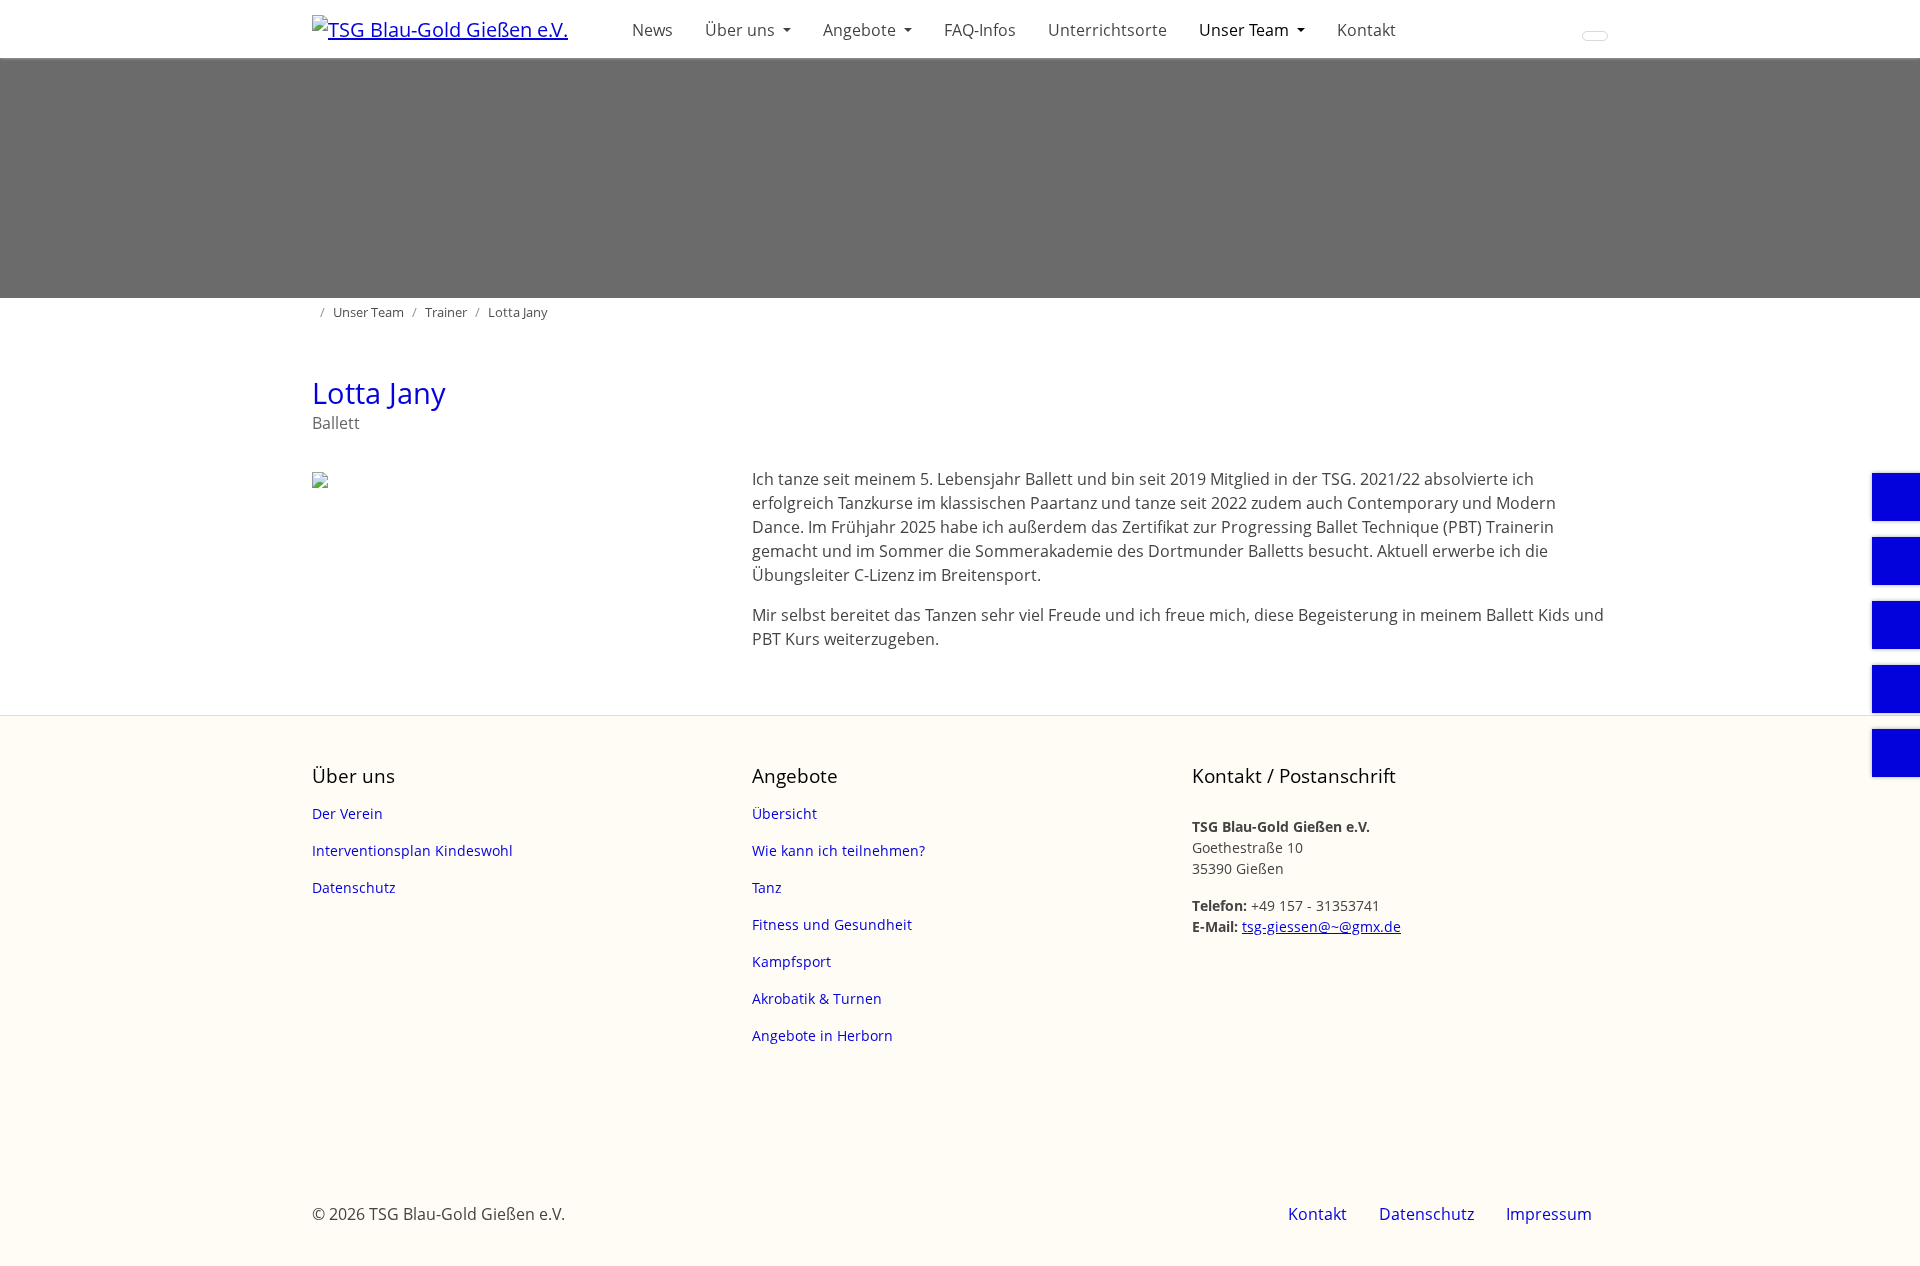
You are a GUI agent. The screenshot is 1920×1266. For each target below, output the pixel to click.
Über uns (742, 30)
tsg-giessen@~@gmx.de (1321, 926)
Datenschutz (1426, 1214)
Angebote (861, 30)
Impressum (1549, 1214)
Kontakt (1366, 30)
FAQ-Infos (980, 30)
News (652, 30)
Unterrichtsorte (1107, 30)
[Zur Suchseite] (1595, 36)
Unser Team (1246, 30)
